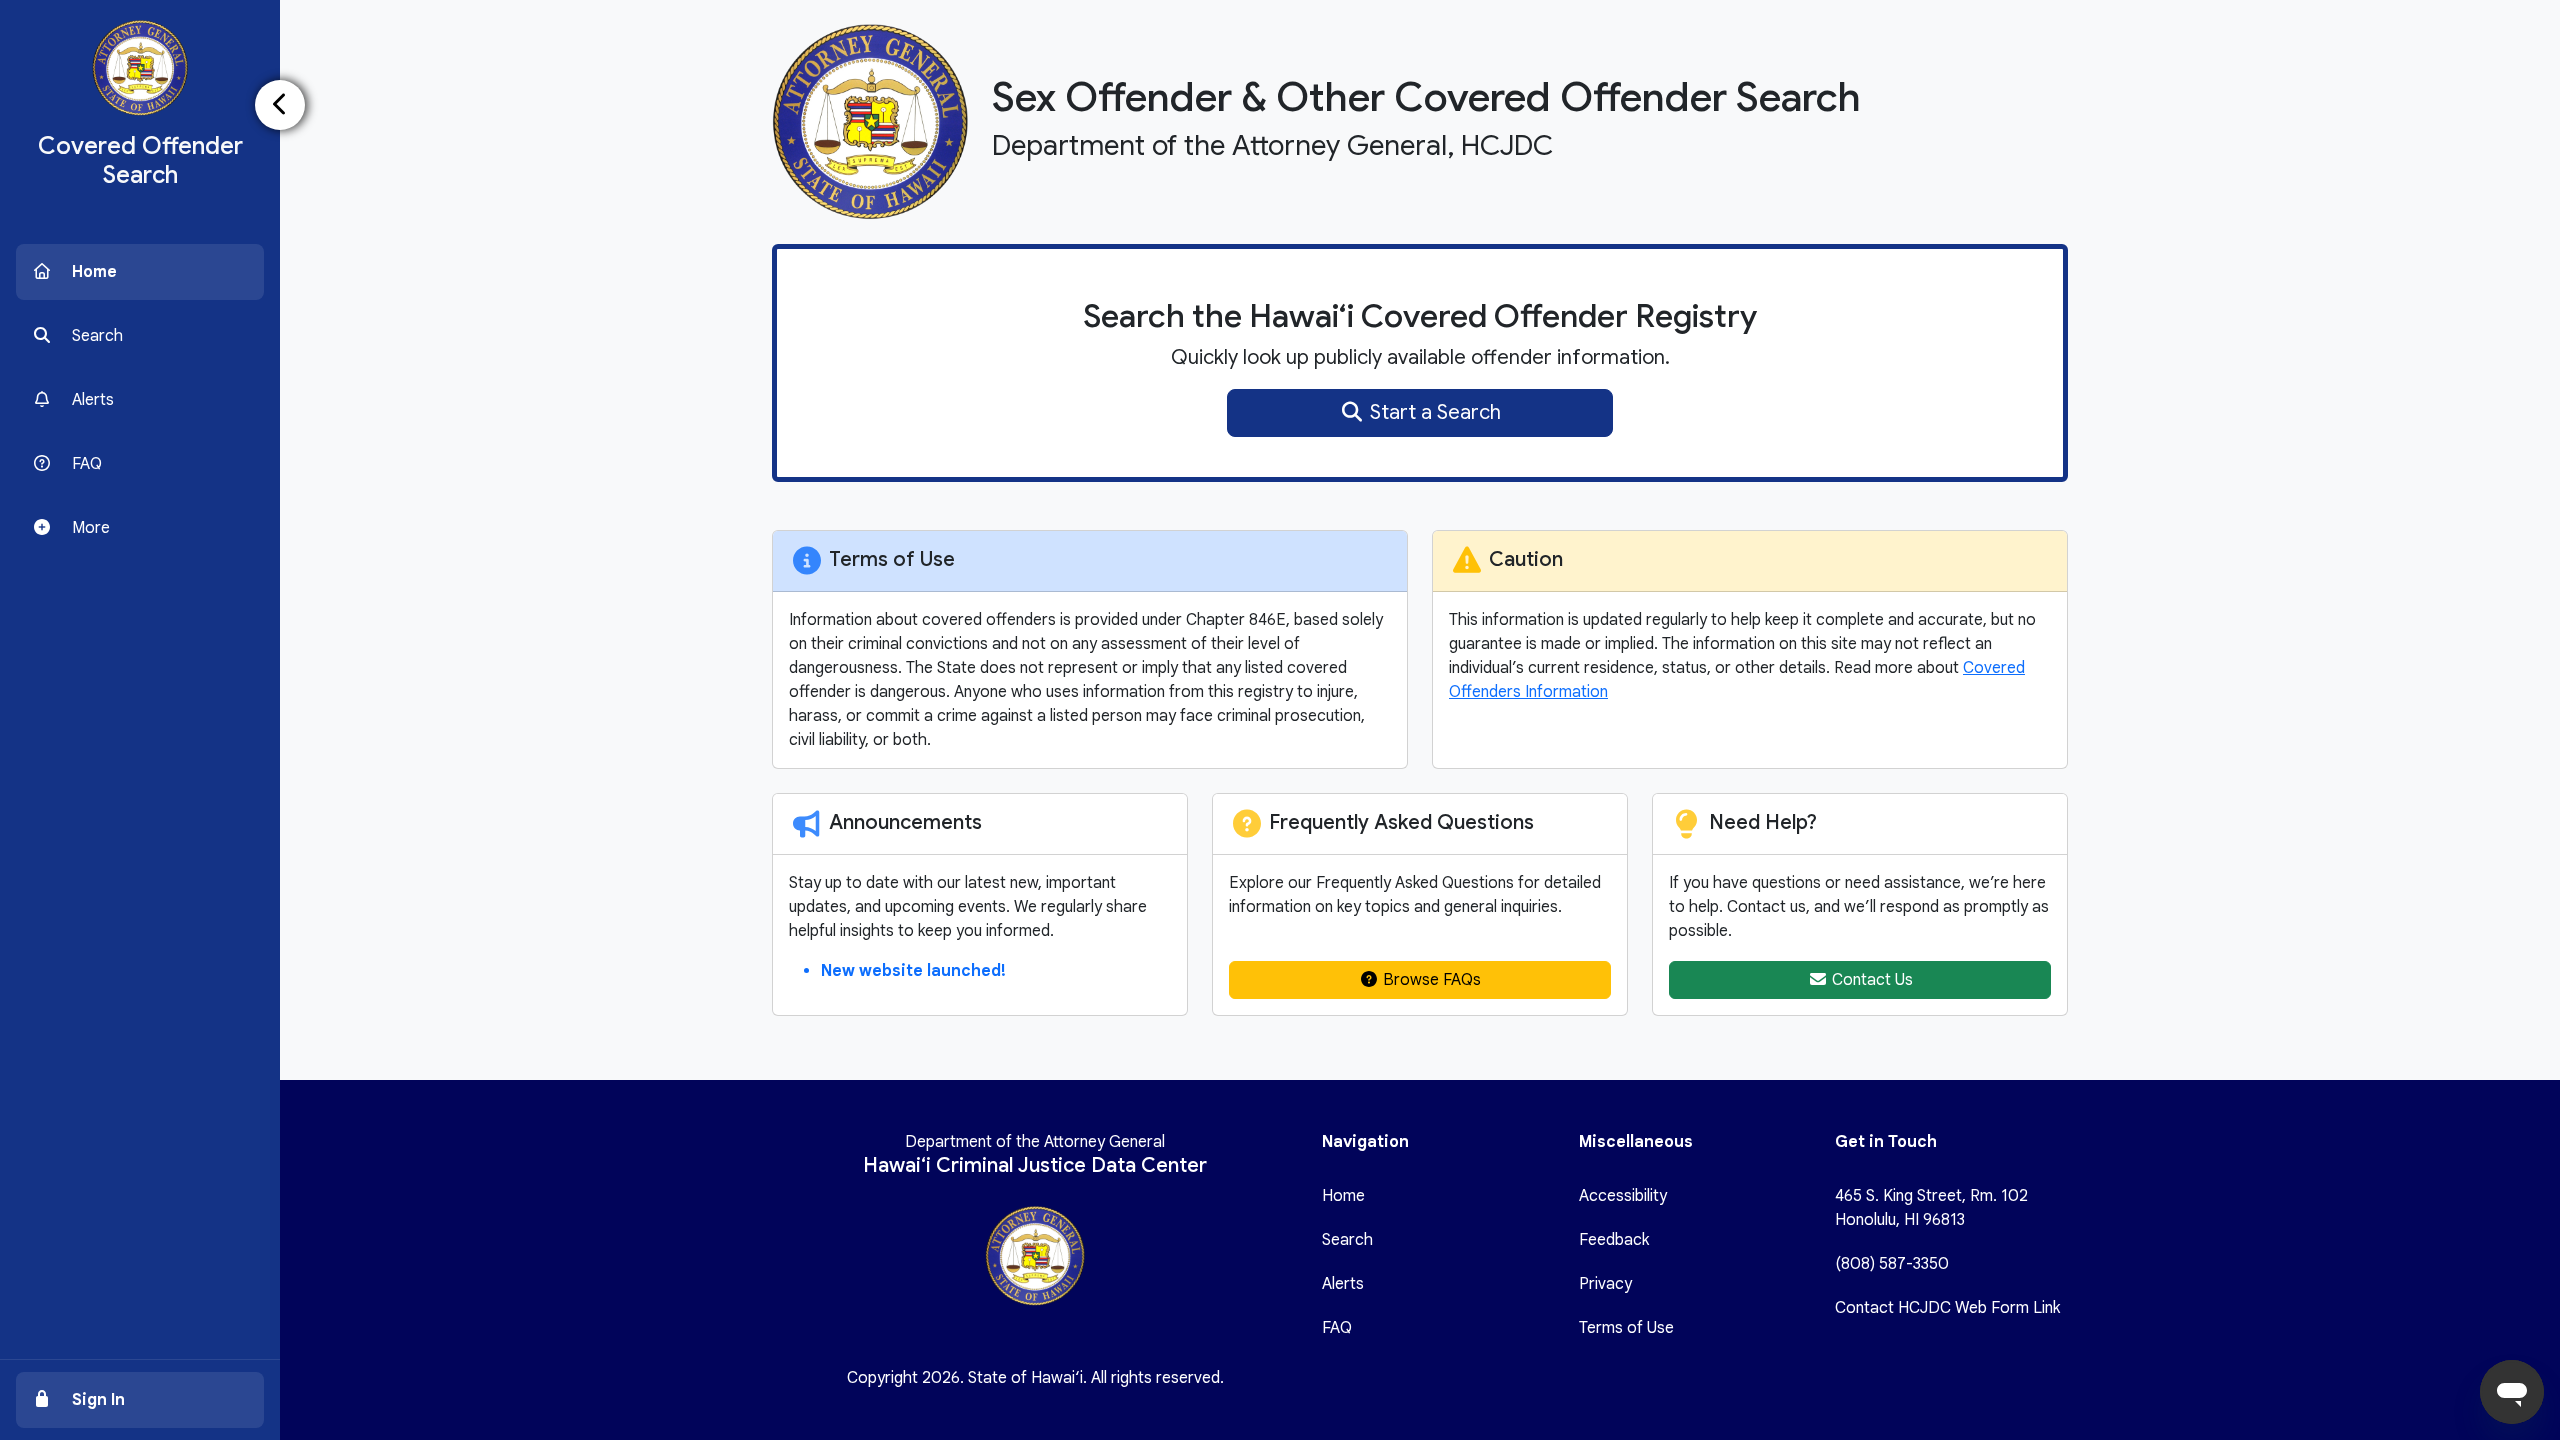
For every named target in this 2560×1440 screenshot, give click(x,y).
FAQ (1337, 1328)
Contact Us (1870, 980)
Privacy (1605, 1284)
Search (1347, 1240)
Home (1343, 1196)
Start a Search (1433, 412)
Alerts (1343, 1284)
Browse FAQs (1430, 980)
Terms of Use (1626, 1328)
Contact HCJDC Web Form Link (1947, 1308)
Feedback (1614, 1240)
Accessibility (1623, 1196)
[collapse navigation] (280, 105)
